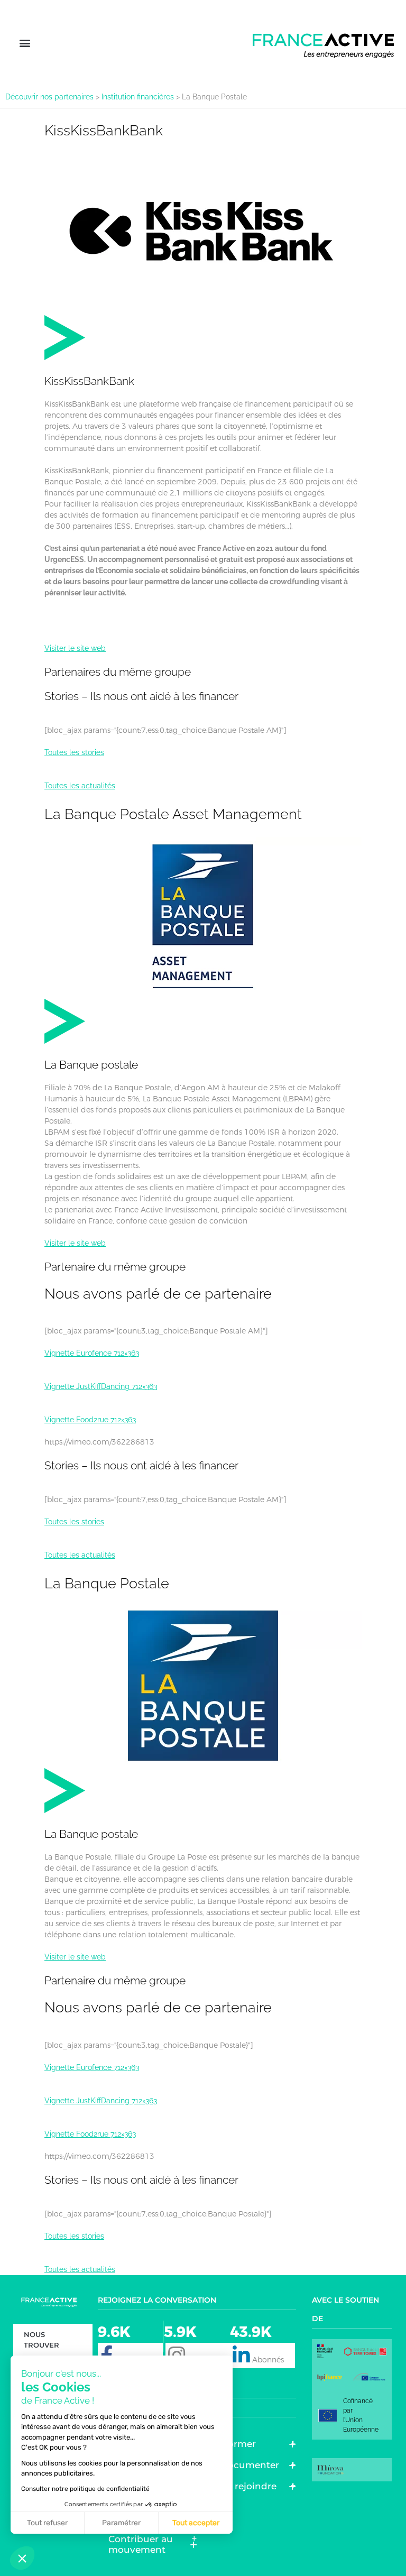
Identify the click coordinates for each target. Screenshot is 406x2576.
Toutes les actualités (80, 786)
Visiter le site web (75, 648)
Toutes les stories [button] (74, 752)
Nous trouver (41, 2340)
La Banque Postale (107, 1583)
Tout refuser (47, 2523)
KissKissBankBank (104, 130)
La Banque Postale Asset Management (173, 814)
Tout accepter (196, 2523)
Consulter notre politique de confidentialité (85, 2489)
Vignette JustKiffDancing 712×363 (101, 1386)
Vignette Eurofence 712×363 (92, 1353)
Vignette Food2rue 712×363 (90, 1420)
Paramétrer (121, 2523)
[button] (25, 43)
